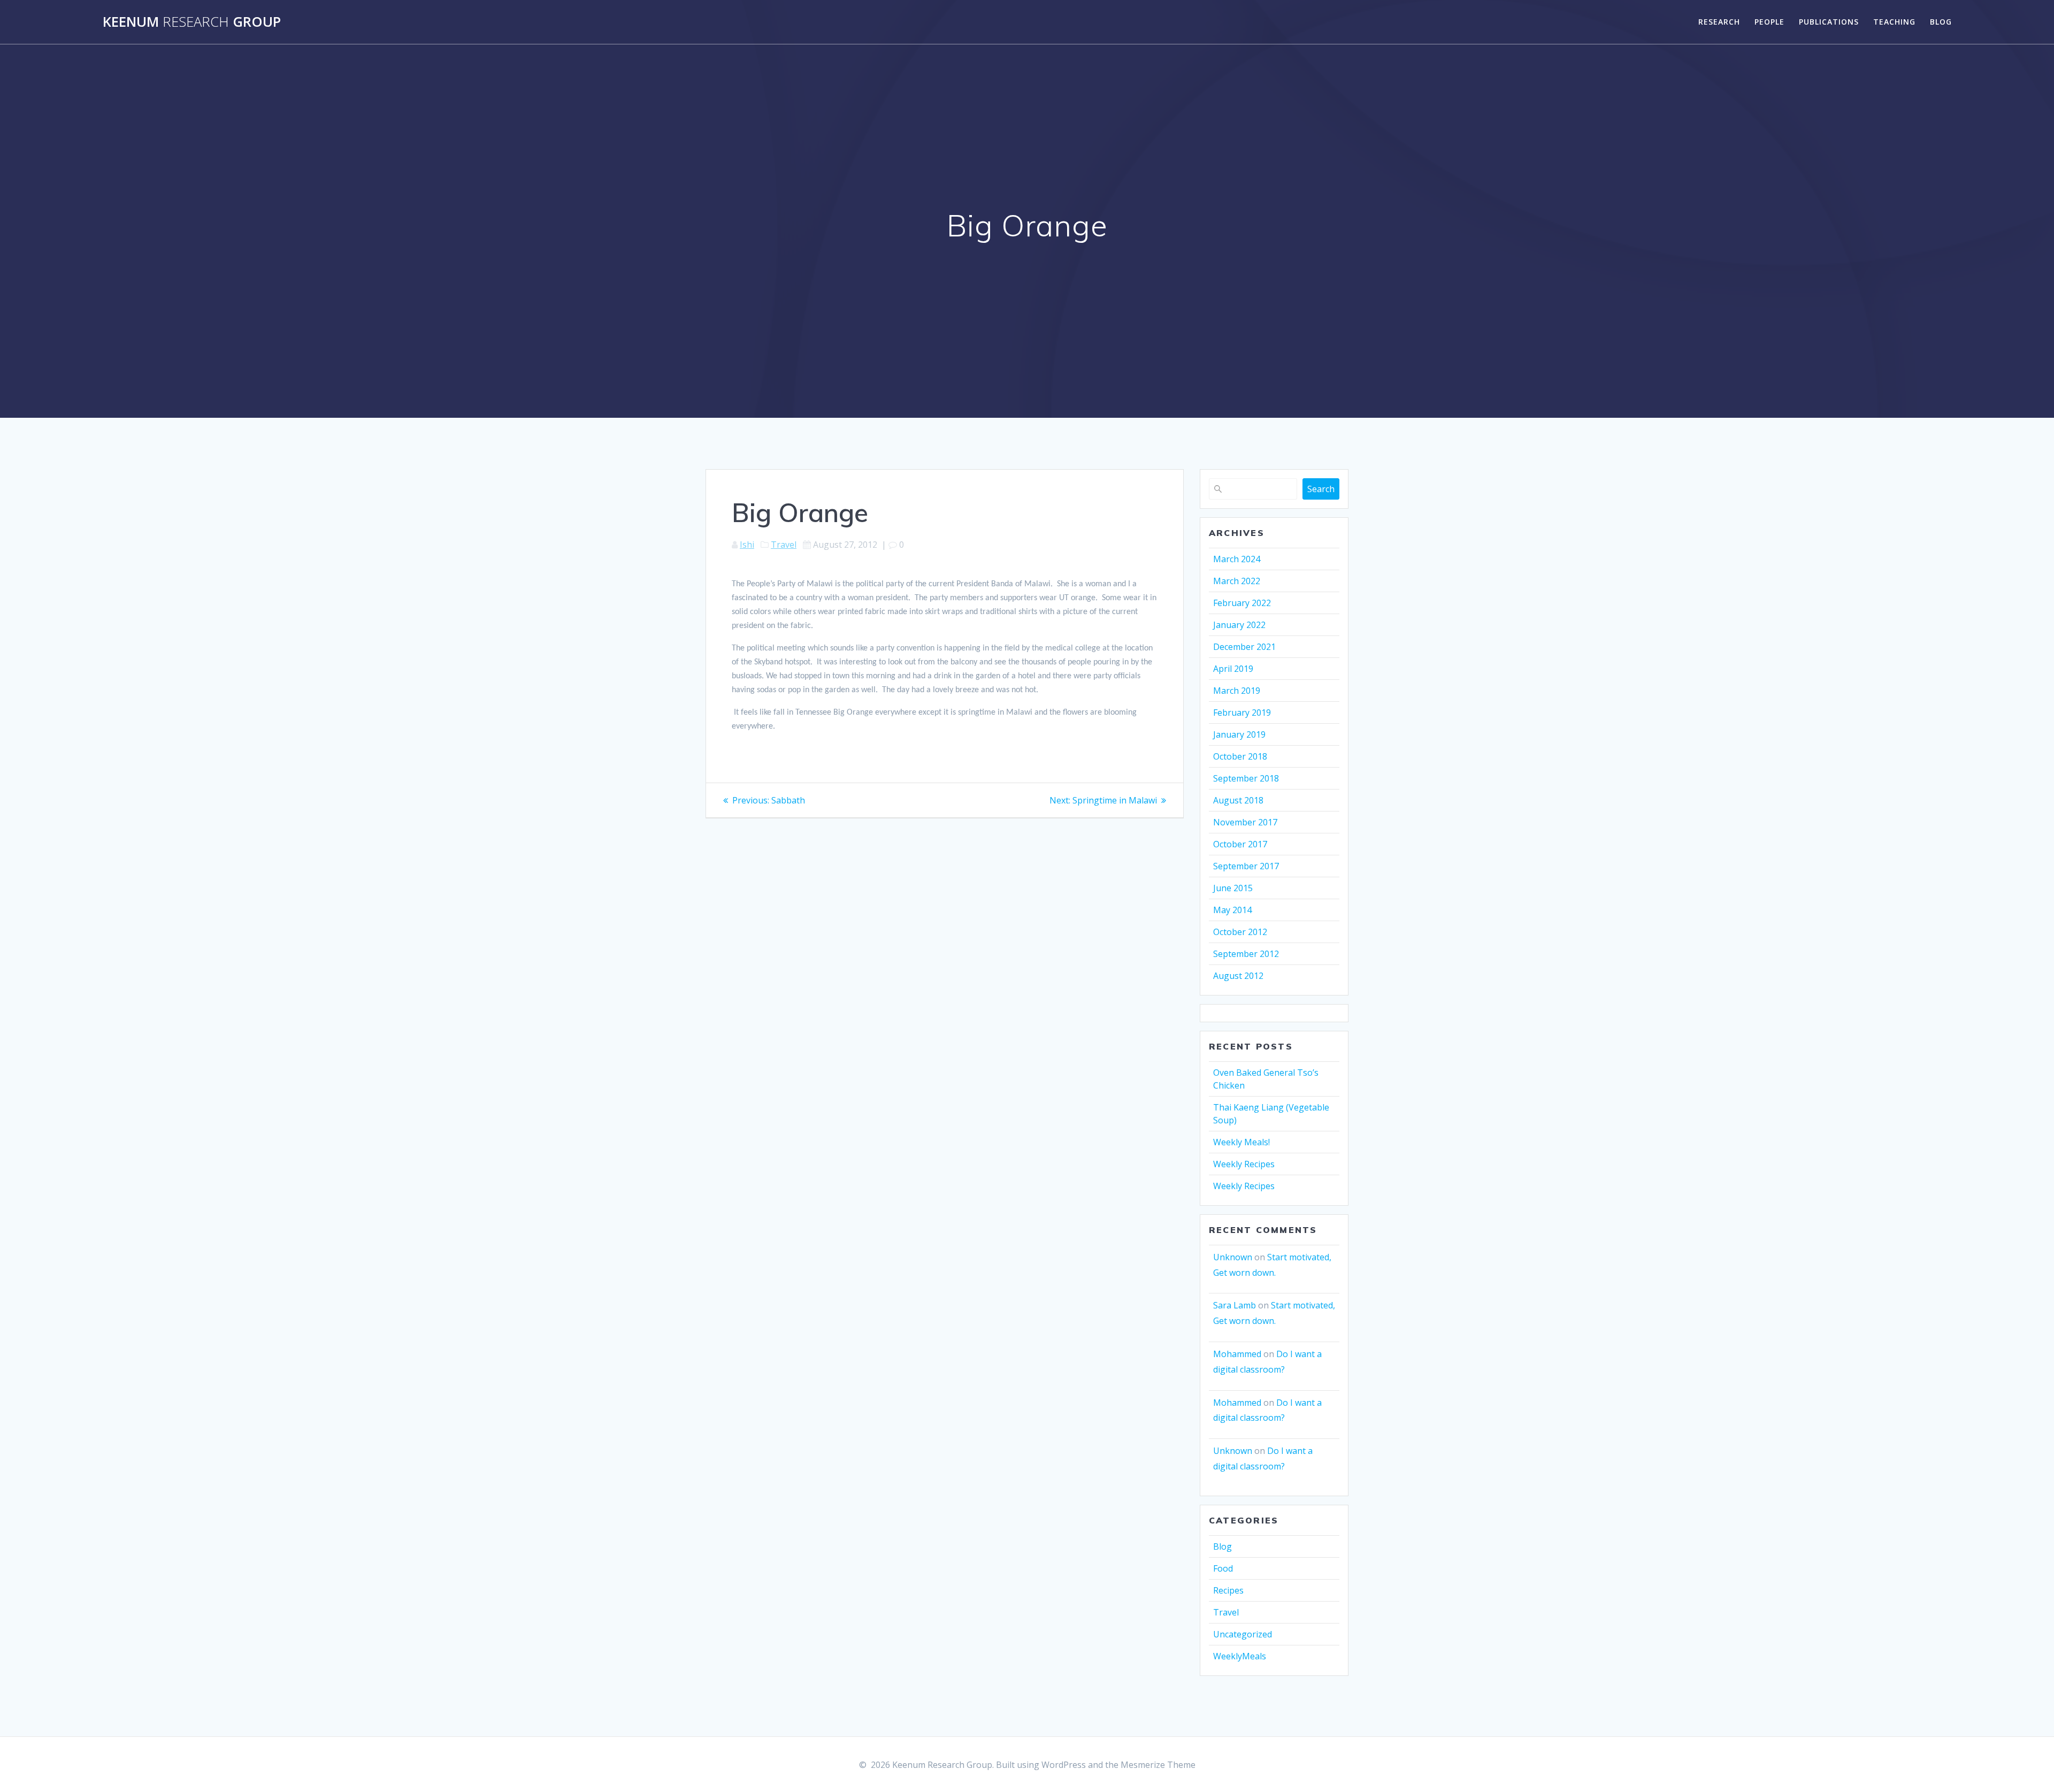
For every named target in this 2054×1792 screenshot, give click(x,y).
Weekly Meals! (1241, 1142)
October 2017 (1240, 844)
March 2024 (1237, 559)
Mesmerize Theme (1158, 1765)
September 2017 (1246, 866)
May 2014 (1232, 910)
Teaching (1894, 22)
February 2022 (1242, 603)
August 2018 (1238, 800)
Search (1321, 489)
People (1769, 22)
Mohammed (1237, 1354)
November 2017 (1245, 822)
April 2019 (1233, 669)
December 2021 (1244, 647)
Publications (1829, 22)
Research (1719, 22)
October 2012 (1240, 932)
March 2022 (1237, 581)
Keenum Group (192, 22)
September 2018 (1246, 778)
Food (1223, 1568)
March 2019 (1237, 691)
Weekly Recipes (1244, 1164)
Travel (784, 545)
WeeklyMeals (1240, 1656)
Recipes (1228, 1590)
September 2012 (1246, 954)
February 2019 (1242, 713)
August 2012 (1238, 976)
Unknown (1233, 1257)
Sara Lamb (1235, 1305)
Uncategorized (1243, 1634)
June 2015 (1233, 888)
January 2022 (1239, 625)
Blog (1941, 22)
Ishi (747, 545)
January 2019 (1239, 734)
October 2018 (1240, 756)
